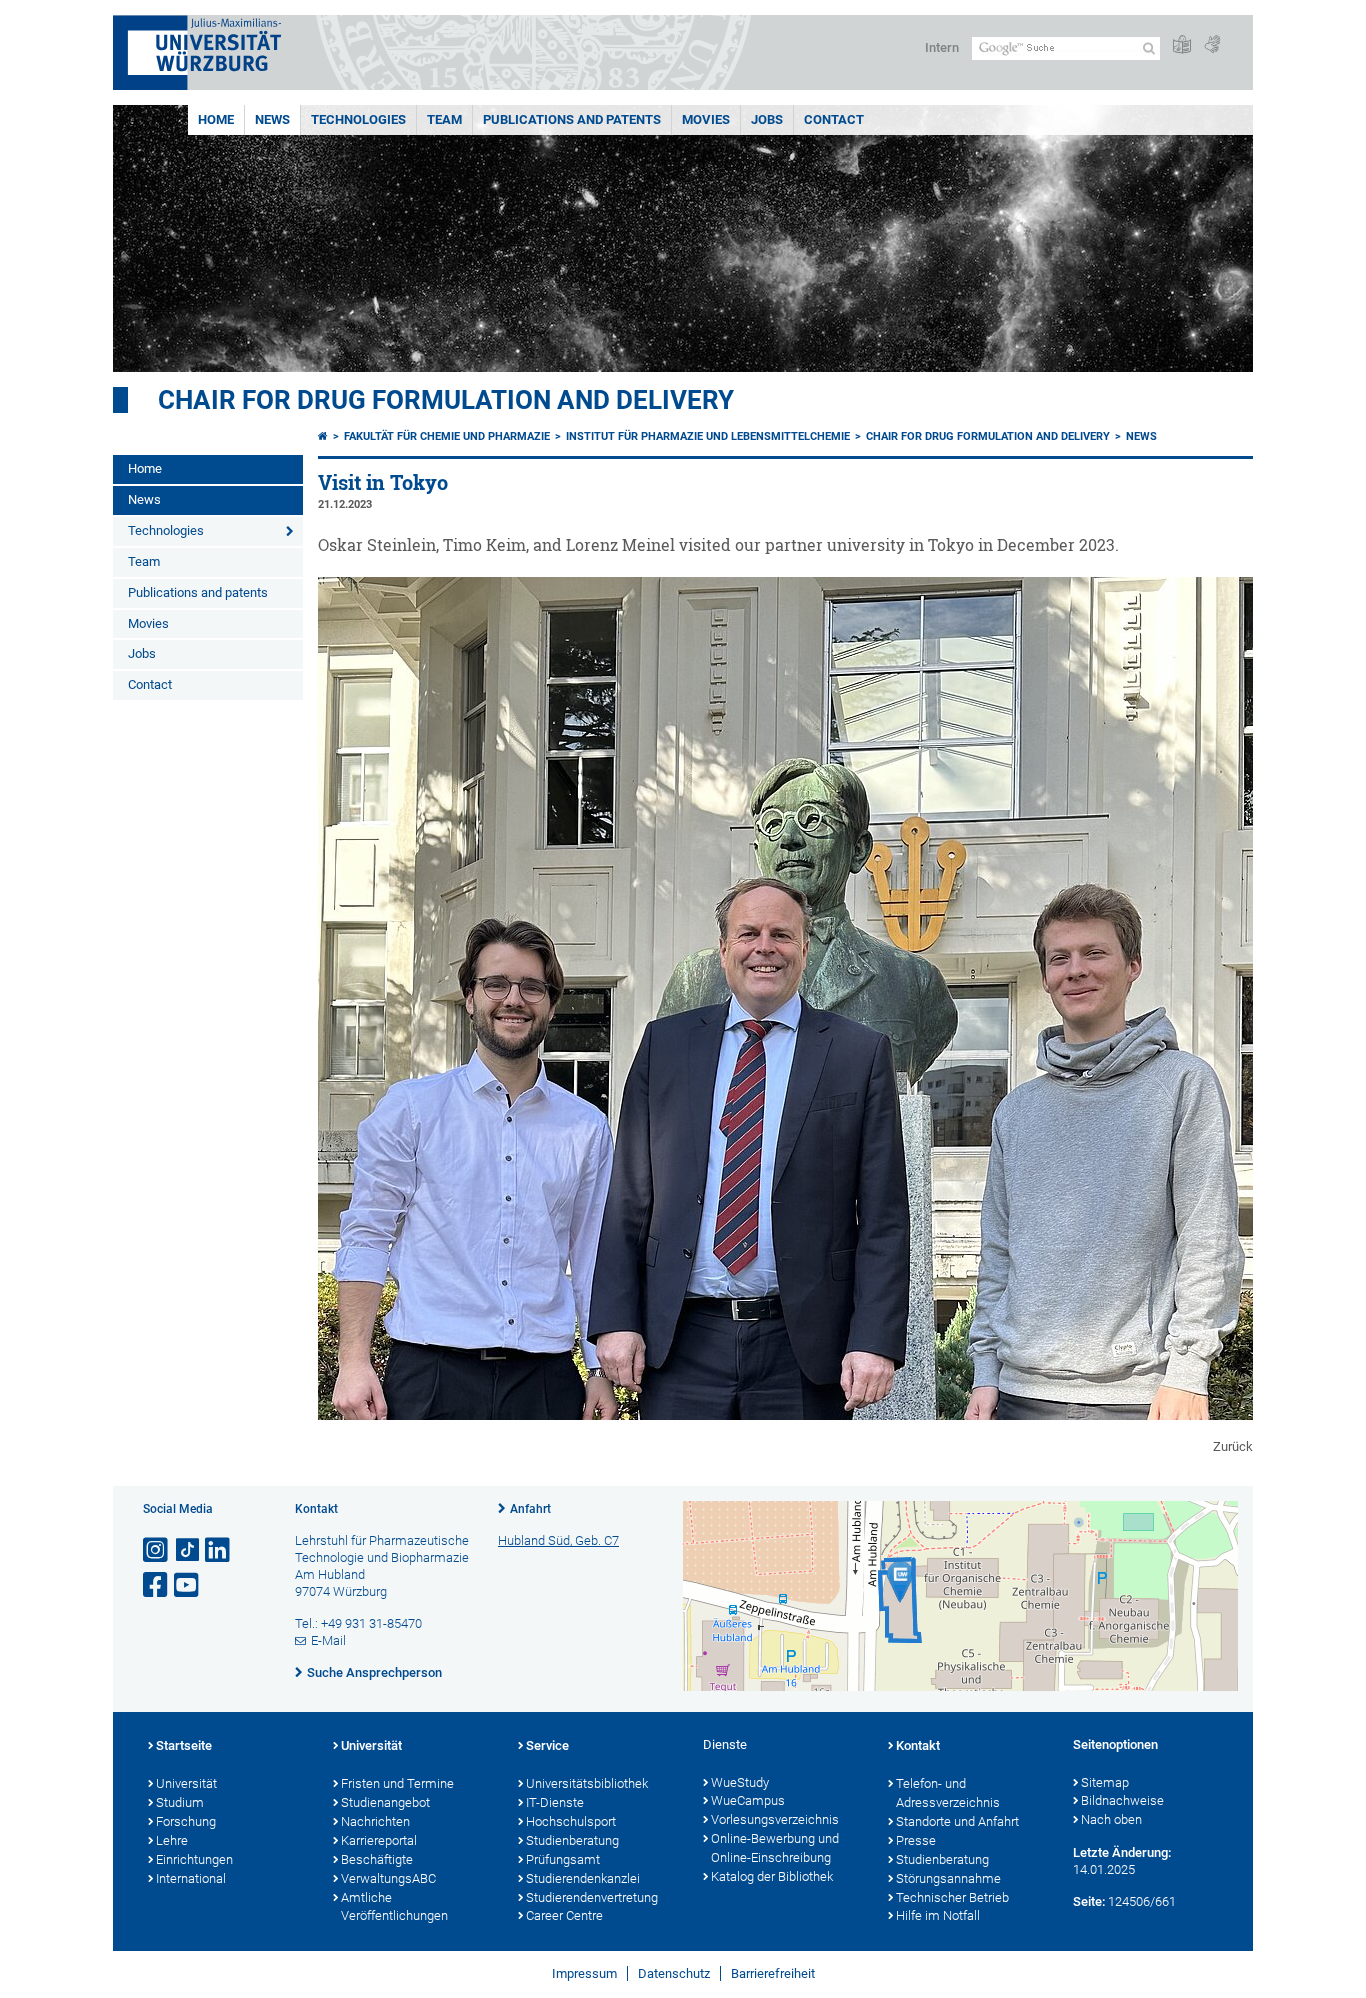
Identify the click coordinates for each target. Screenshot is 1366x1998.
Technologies (358, 119)
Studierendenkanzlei (583, 1878)
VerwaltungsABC (388, 1878)
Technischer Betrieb (952, 1897)
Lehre (172, 1840)
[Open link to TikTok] (188, 1550)
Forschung (186, 1821)
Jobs (767, 119)
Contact (834, 119)
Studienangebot (385, 1802)
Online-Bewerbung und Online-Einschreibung (775, 1848)
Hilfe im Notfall (938, 1915)
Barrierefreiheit (773, 1973)
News (272, 119)
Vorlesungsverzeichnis (775, 1819)
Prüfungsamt (563, 1859)
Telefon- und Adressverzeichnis (948, 1793)
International (191, 1878)
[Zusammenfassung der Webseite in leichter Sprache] (1182, 45)
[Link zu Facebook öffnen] (157, 1585)
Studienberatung (572, 1840)
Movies (706, 119)
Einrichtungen (194, 1859)
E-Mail (328, 1640)
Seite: (1089, 1901)
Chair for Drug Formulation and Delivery (446, 400)
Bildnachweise (1122, 1800)
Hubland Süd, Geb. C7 (558, 1540)
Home (216, 119)
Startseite (184, 1745)
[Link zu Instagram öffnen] (157, 1550)
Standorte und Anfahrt (957, 1821)
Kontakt (918, 1745)
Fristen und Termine (397, 1783)
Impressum (584, 1973)
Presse (916, 1840)
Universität (186, 1783)
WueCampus (748, 1800)
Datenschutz (674, 1973)
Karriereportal (379, 1840)
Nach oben (1111, 1819)
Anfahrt (530, 1509)
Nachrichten (375, 1821)
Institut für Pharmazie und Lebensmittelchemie (708, 436)
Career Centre (564, 1915)
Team (444, 119)
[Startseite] (323, 436)
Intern (942, 47)
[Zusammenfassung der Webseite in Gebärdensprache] (1212, 45)
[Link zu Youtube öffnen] (188, 1585)
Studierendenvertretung (592, 1897)
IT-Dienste (555, 1802)
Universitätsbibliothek (587, 1783)
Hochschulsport (571, 1821)
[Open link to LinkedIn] (219, 1550)
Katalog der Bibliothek (772, 1876)
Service (547, 1745)
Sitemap (1105, 1782)
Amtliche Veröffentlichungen (394, 1907)
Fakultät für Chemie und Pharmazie (447, 436)
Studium (180, 1802)
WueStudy (740, 1782)
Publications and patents (572, 119)
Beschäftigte (377, 1859)
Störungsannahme (948, 1878)
